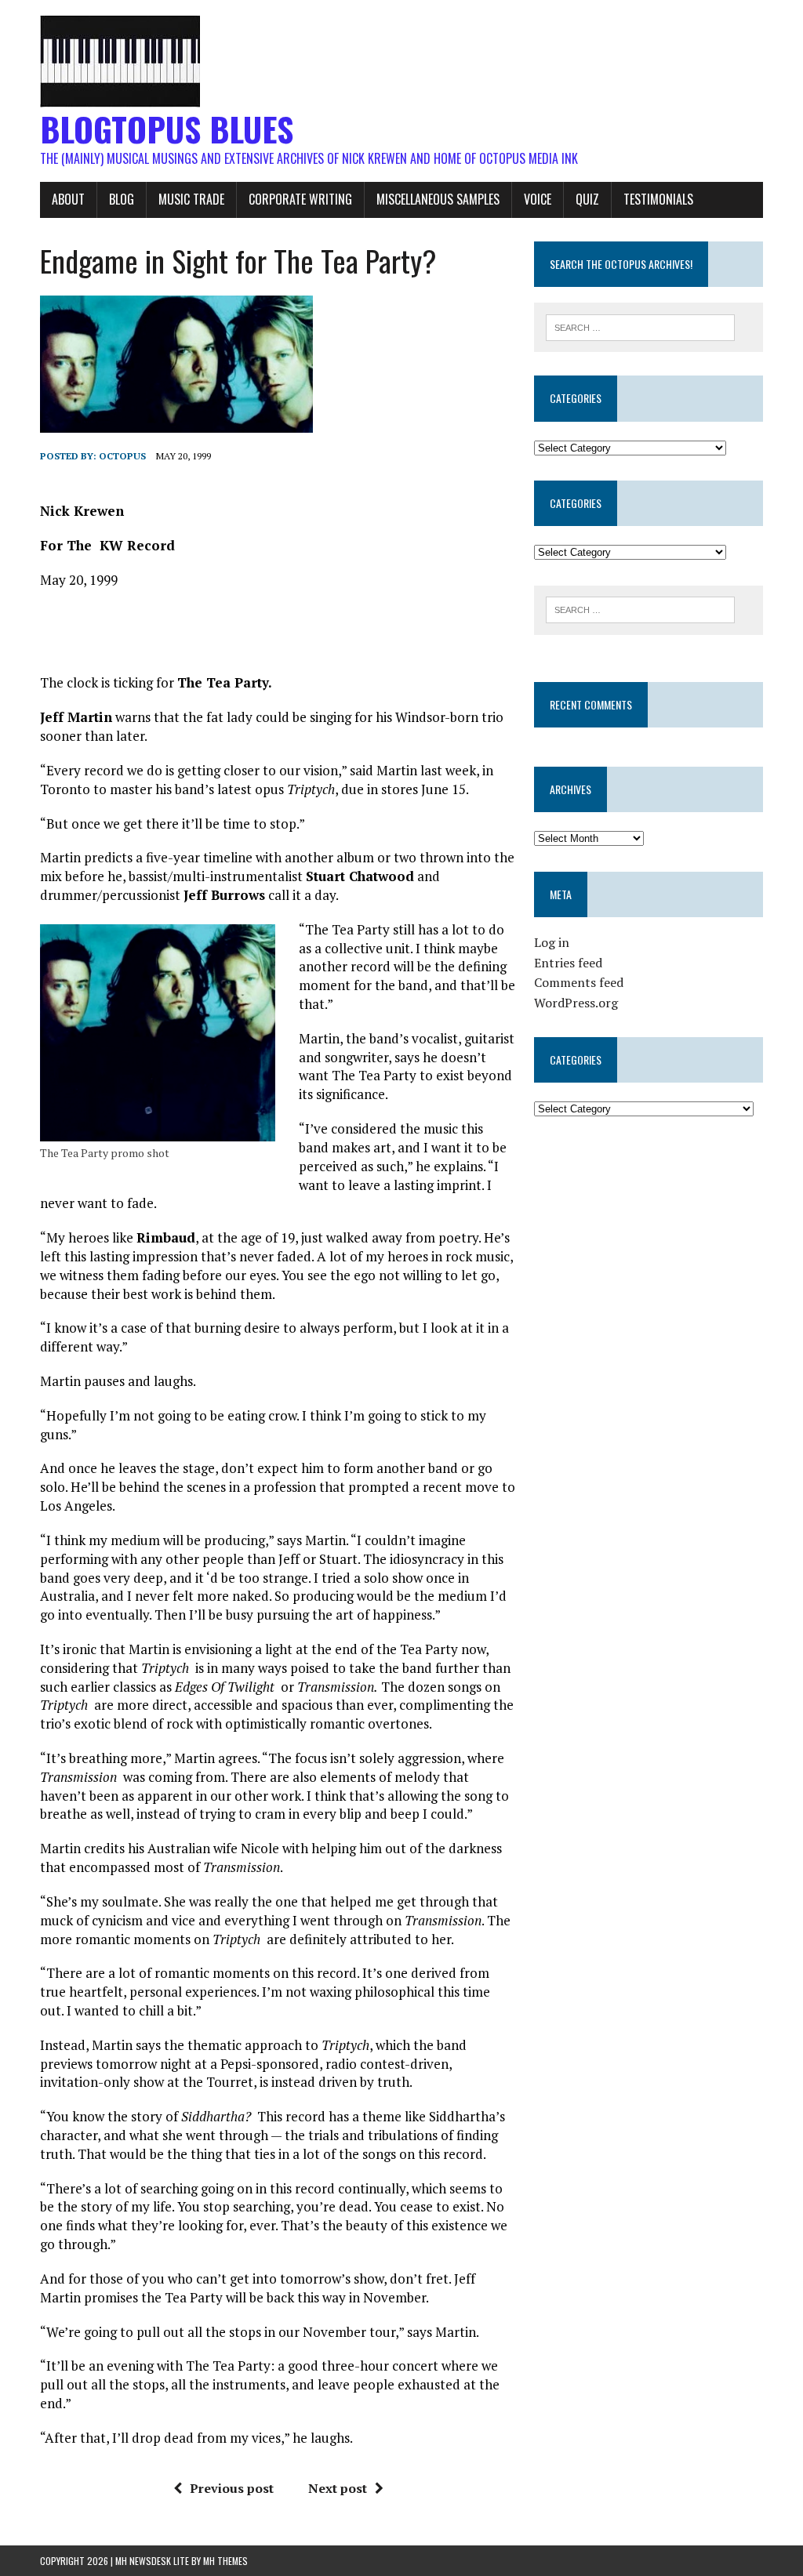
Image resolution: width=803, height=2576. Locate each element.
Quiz (587, 199)
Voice (538, 199)
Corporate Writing (300, 199)
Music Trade (191, 199)
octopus (122, 456)
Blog (122, 199)
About (68, 199)
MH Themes (225, 2561)
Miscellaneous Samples (438, 199)
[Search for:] (641, 326)
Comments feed (579, 982)
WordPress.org (576, 1003)
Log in (552, 942)
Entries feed (568, 963)
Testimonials (658, 199)
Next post (338, 2488)
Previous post (232, 2488)
